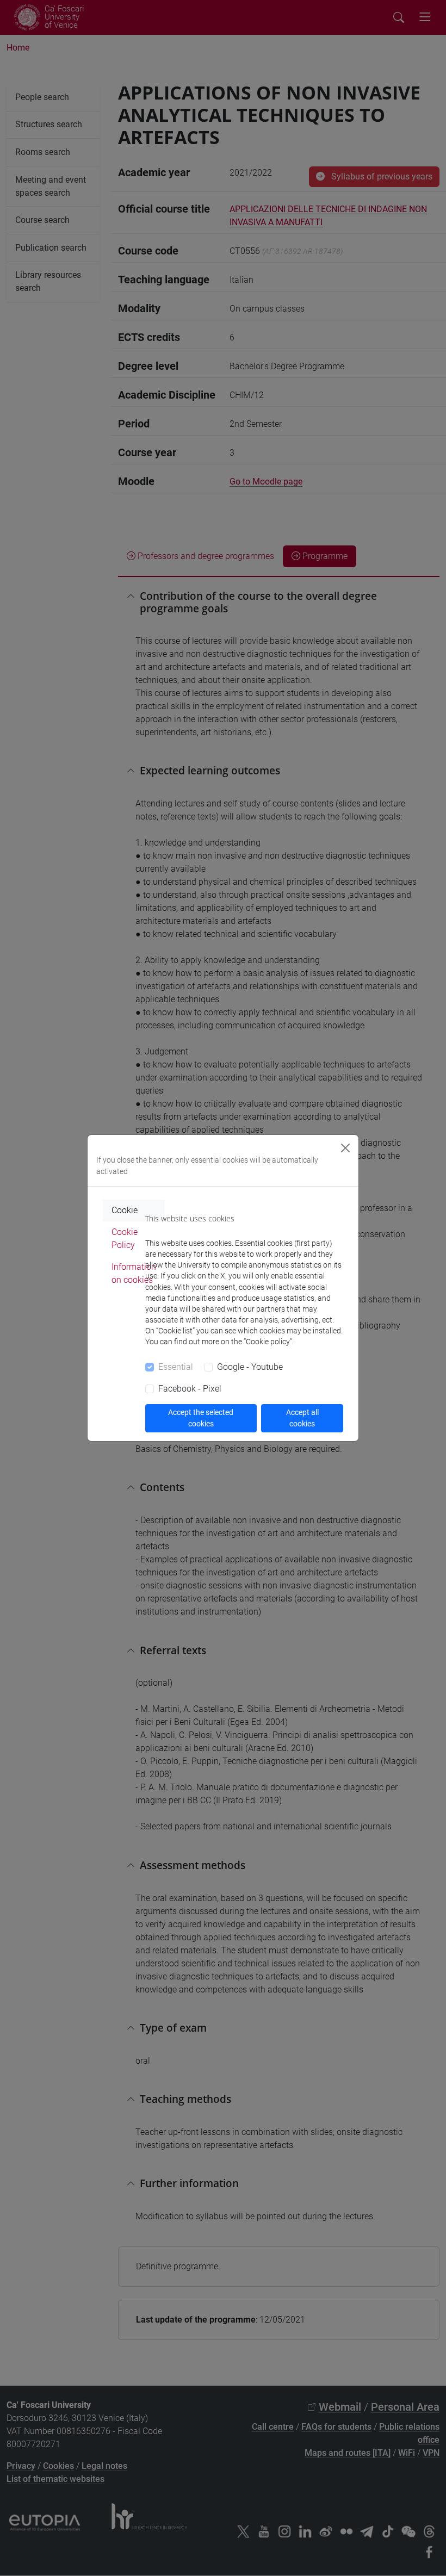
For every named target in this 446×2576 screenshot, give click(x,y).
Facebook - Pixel (190, 1389)
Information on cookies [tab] (134, 1273)
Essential (176, 1367)
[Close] (345, 1148)
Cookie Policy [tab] (125, 1239)
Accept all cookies (302, 1418)
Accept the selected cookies (201, 1418)
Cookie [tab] (125, 1210)
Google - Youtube (250, 1367)
